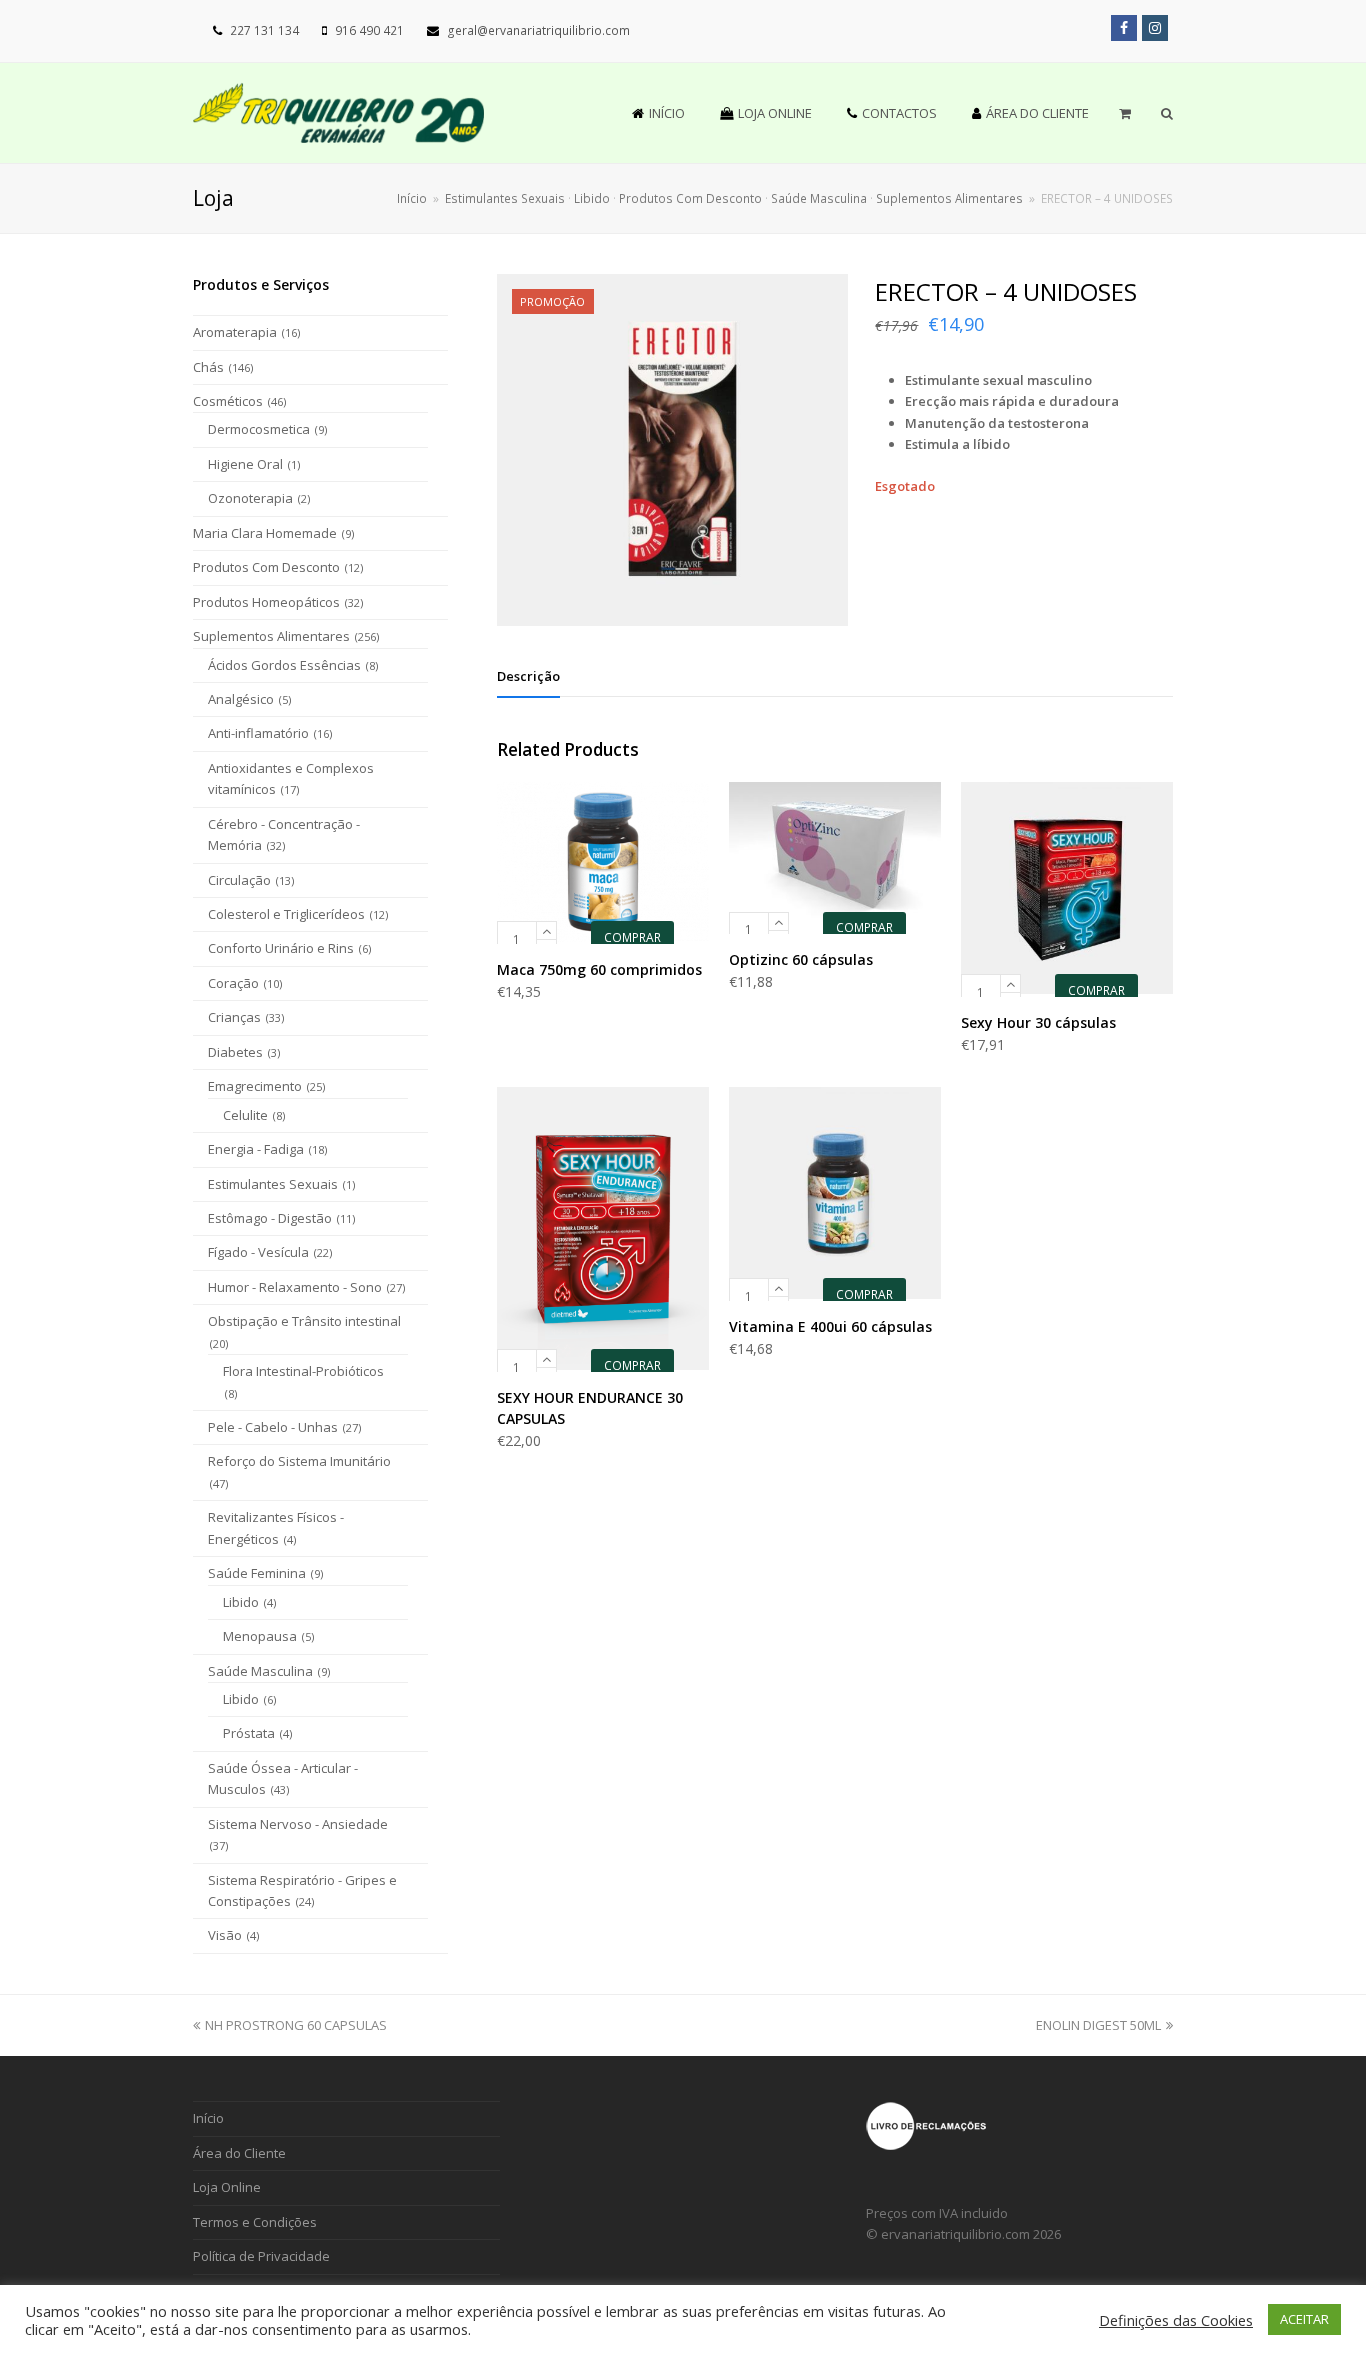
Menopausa (260, 1636)
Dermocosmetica (259, 429)
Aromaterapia (235, 332)
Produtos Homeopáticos (266, 602)
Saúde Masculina (260, 1671)
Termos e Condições (255, 2222)
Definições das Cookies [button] (1176, 2320)
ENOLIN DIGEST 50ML (1098, 2025)
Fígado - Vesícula (258, 1252)
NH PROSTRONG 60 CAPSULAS (295, 2025)
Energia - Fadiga (256, 1149)
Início (412, 198)
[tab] (528, 676)
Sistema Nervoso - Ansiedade (298, 1824)
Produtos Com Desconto (266, 567)
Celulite (245, 1115)
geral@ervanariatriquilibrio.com (538, 30)
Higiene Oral (245, 464)
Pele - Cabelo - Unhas (273, 1427)
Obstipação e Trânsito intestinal (304, 1321)
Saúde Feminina (257, 1573)
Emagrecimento (255, 1086)
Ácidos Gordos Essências (284, 665)
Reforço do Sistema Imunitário (299, 1461)
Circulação (239, 880)
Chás (208, 367)
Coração (233, 983)
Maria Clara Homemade (265, 533)
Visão (225, 1935)
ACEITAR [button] (1304, 2319)
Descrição (528, 676)
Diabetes (235, 1052)
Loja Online (227, 2187)
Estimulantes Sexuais (273, 1184)
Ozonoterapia (250, 498)
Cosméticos (228, 401)
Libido (241, 1602)
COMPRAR (632, 937)
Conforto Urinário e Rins (281, 948)
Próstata (249, 1733)
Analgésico (241, 699)
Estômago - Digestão (270, 1218)
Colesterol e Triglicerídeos (286, 914)
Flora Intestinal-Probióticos (303, 1371)
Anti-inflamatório (258, 733)
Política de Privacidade (261, 2256)
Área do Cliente (239, 2153)
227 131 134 (264, 30)
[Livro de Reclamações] (926, 2146)
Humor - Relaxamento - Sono (295, 1287)
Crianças (234, 1017)
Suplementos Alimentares (271, 636)
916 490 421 (369, 30)
